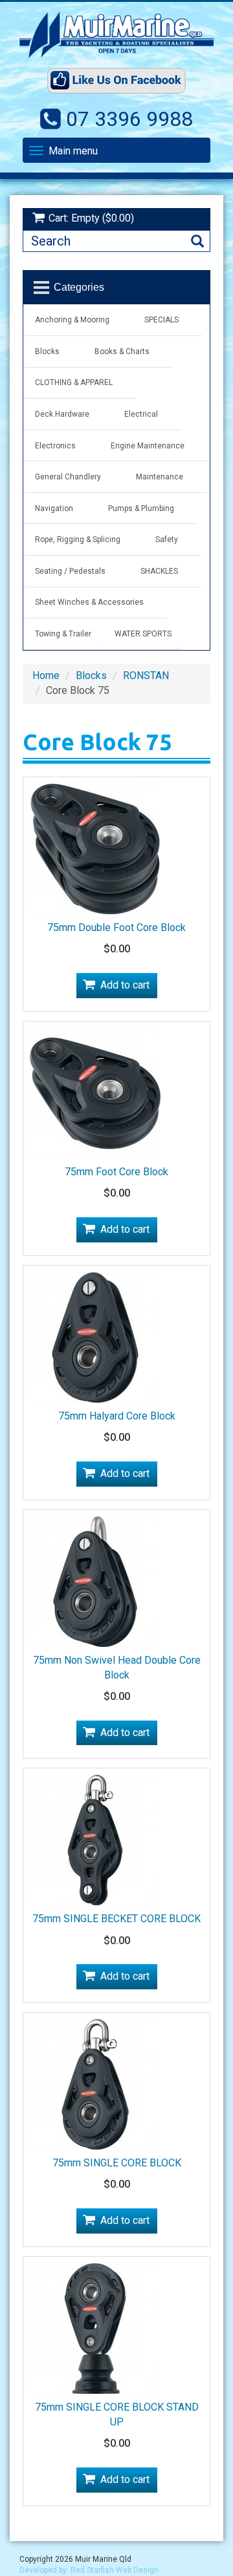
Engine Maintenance (148, 446)
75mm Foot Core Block (116, 1172)
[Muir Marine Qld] (116, 35)
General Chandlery (68, 477)
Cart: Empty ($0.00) (91, 218)
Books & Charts (122, 351)
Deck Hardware (62, 414)
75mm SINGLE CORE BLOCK (117, 2163)
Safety (167, 539)
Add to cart (125, 985)
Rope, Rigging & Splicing (78, 539)
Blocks (47, 351)
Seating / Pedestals (70, 571)
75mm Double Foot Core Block (116, 927)
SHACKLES (159, 571)
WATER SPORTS (143, 634)
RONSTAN (146, 675)
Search (197, 241)
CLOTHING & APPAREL (74, 382)
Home (46, 675)
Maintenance (160, 477)
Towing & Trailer (63, 634)
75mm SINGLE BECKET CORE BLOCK (116, 1919)
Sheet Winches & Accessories (89, 602)
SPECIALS (161, 320)
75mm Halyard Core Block (117, 1416)
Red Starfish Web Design (115, 2570)
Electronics (55, 446)
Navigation (54, 508)
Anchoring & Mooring (72, 320)
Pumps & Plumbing (141, 508)
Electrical (141, 414)
